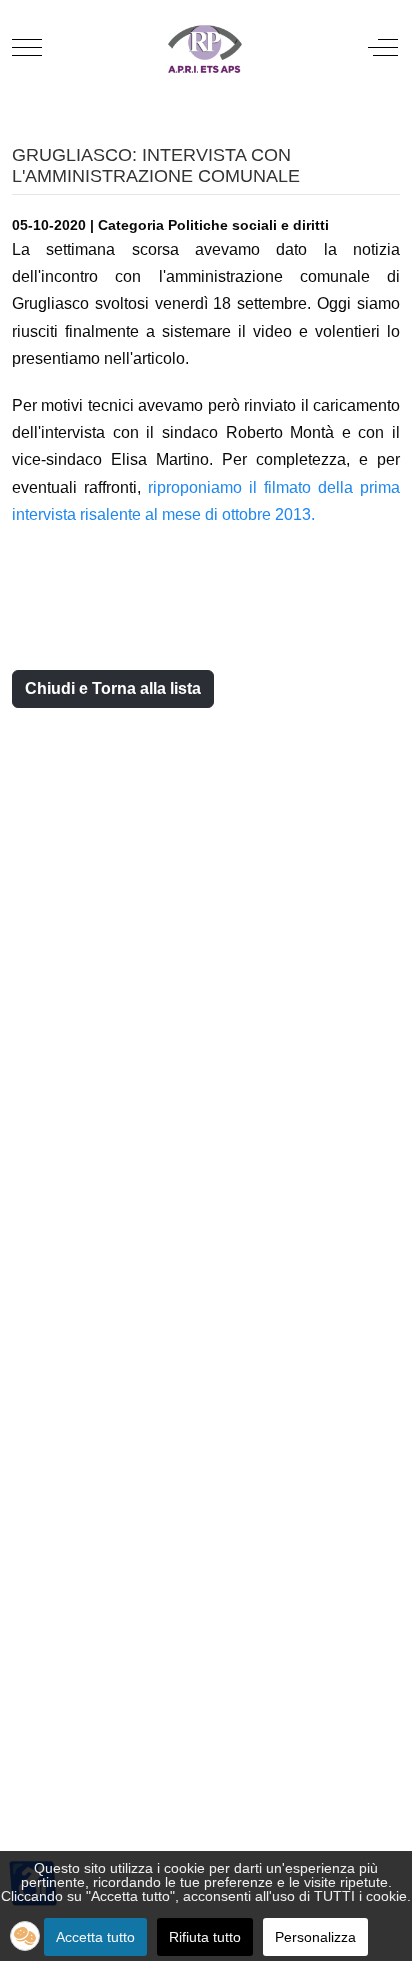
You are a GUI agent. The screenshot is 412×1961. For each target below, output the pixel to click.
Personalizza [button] (315, 1937)
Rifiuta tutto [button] (205, 1937)
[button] (25, 1936)
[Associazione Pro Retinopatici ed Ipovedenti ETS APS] (204, 47)
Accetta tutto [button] (95, 1937)
